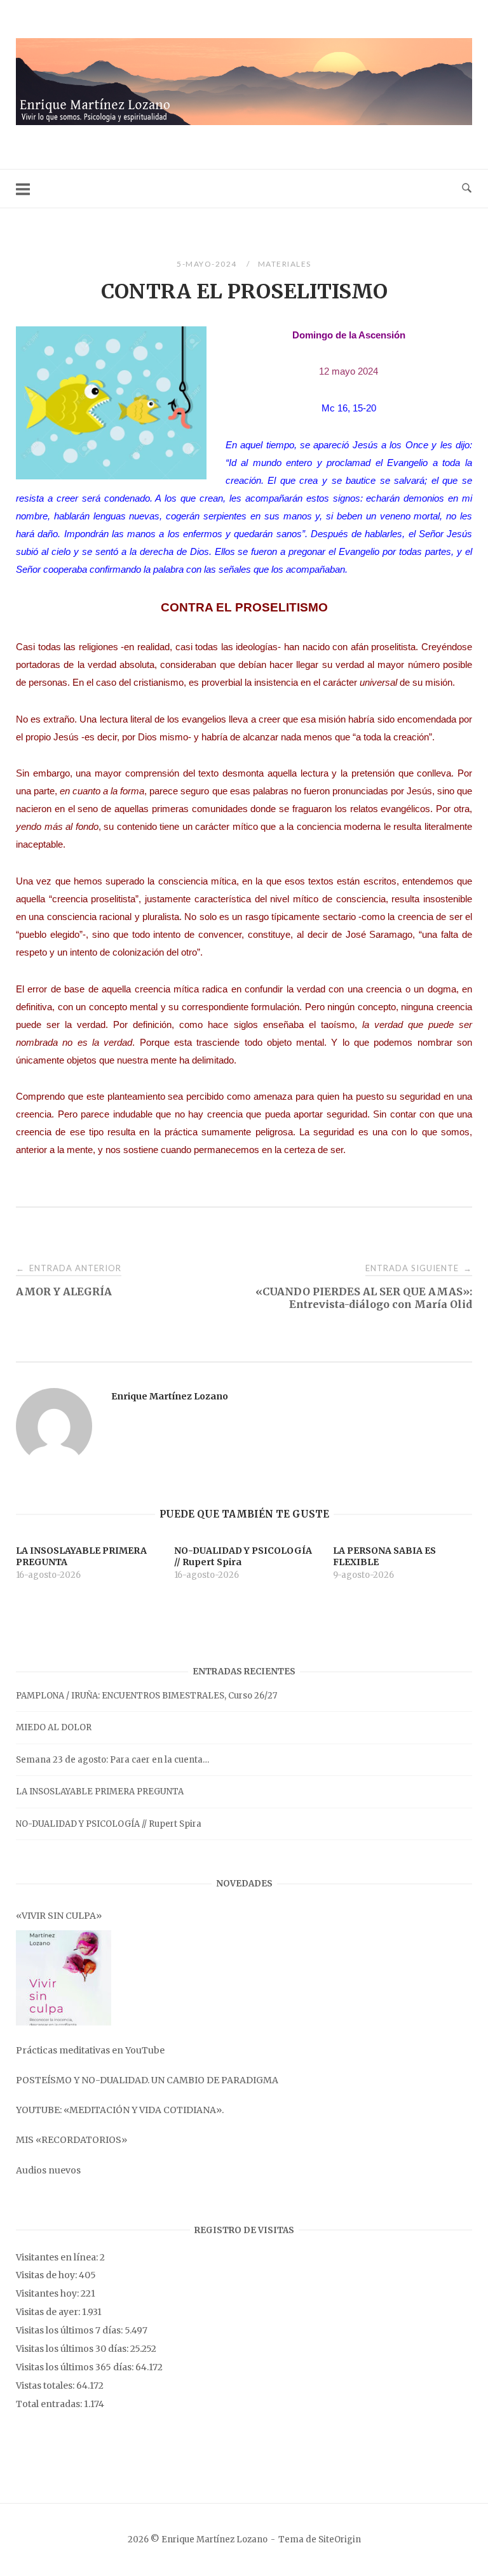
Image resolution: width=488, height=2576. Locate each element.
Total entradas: (50, 2404)
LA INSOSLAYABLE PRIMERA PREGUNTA (100, 1792)
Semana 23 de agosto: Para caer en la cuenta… (112, 1760)
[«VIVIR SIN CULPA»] (64, 1978)
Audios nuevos (48, 2170)
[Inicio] (244, 122)
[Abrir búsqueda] (467, 189)
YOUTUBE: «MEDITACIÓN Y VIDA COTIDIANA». (120, 2110)
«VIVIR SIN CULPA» (59, 1916)
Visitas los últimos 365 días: (76, 2367)
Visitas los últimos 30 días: (73, 2349)
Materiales (285, 264)
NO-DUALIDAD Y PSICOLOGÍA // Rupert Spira (109, 1824)
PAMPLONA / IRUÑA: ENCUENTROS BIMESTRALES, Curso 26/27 (146, 1696)
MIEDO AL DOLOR (54, 1727)
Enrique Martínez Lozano (170, 1396)
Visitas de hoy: (47, 2275)
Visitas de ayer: (49, 2312)
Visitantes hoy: (48, 2293)
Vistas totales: (46, 2386)
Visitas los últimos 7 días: (70, 2330)
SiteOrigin (340, 2539)
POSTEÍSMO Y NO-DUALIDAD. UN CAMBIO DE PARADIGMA (147, 2080)
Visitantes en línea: (58, 2257)
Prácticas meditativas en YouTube (90, 2050)
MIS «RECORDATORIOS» (71, 2140)
